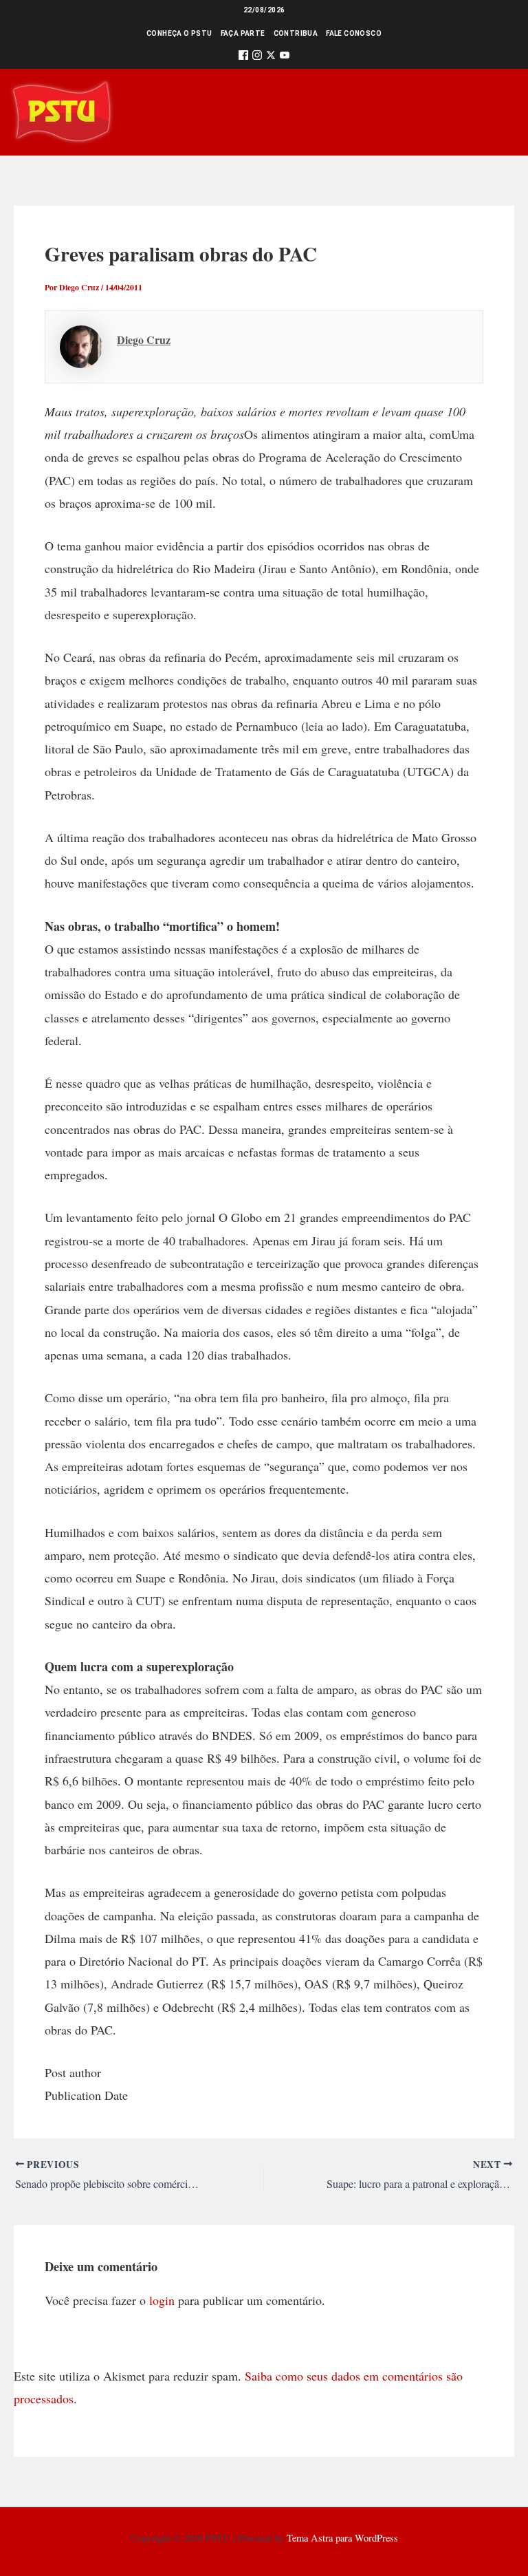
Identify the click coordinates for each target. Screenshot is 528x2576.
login (162, 2300)
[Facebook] (243, 57)
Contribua (296, 33)
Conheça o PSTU (179, 33)
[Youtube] (285, 57)
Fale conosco (354, 33)
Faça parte (243, 33)
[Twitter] (271, 57)
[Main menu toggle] (498, 112)
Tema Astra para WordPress (342, 2538)
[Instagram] (257, 57)
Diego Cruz (144, 340)
